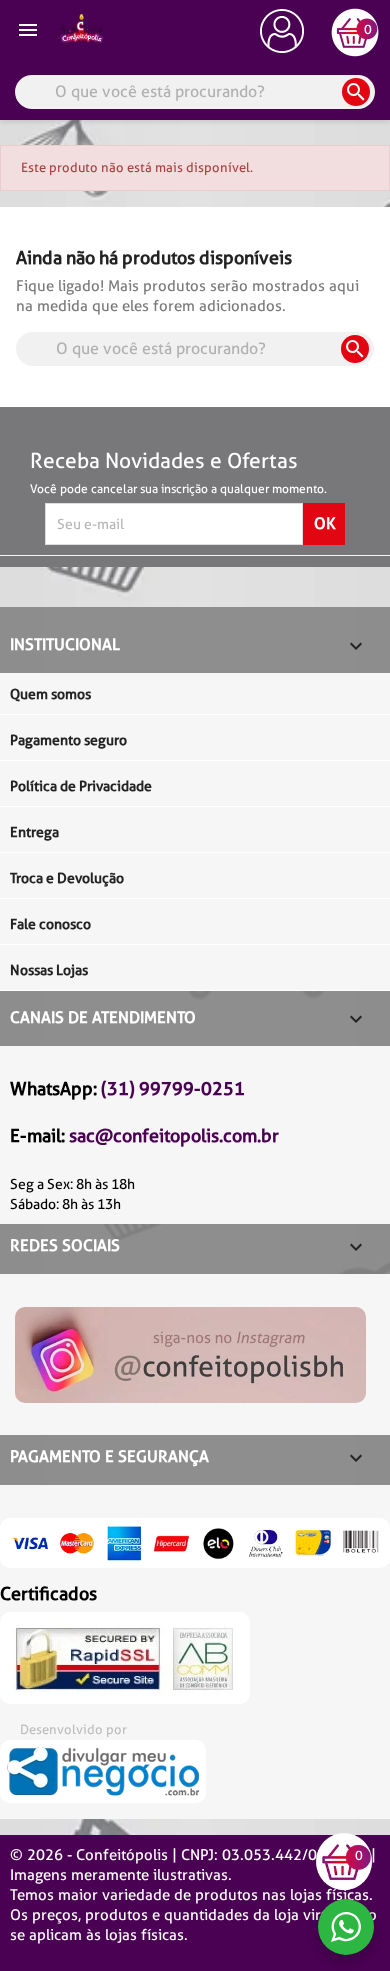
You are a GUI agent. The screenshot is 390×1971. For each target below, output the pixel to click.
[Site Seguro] (125, 1664)
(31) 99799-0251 (173, 1088)
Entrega (34, 832)
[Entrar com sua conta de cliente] (282, 30)
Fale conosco (50, 924)
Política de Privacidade (81, 786)
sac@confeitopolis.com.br (174, 1135)
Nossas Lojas (49, 970)
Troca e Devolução (67, 878)
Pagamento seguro (68, 740)
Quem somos (50, 694)
